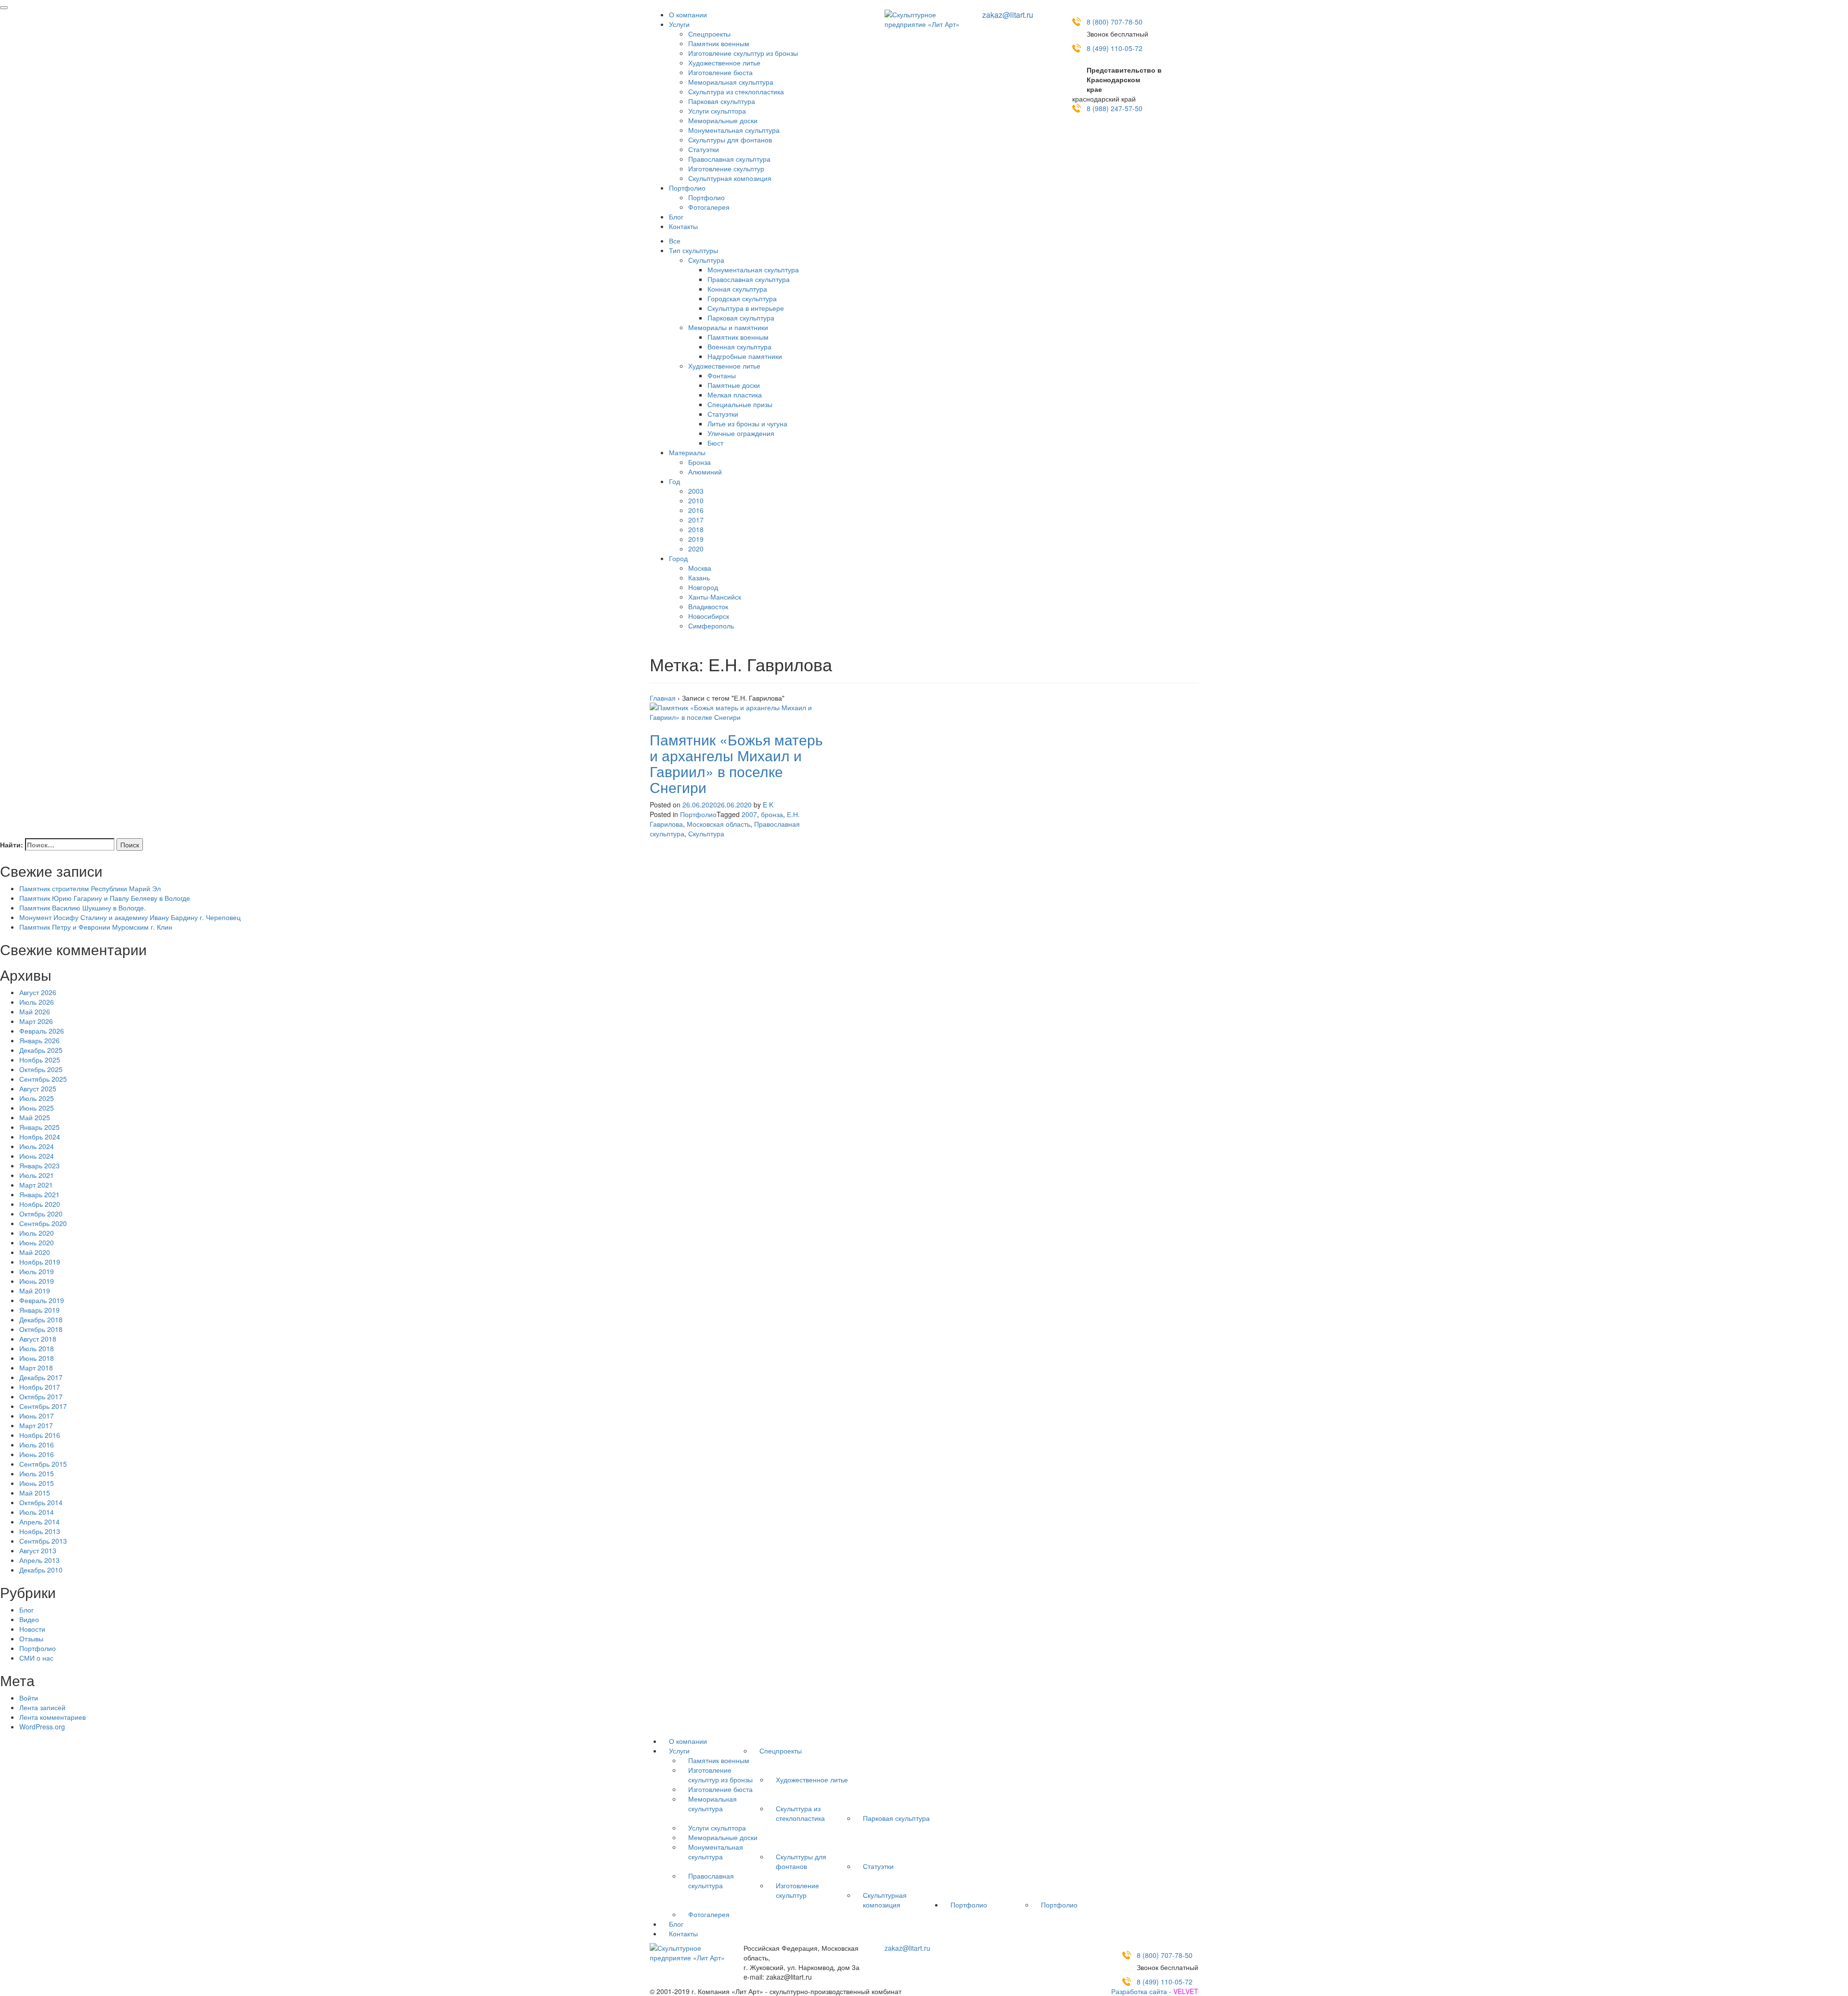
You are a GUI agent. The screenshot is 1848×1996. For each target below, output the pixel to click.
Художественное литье (724, 63)
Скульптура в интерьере (746, 308)
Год (674, 481)
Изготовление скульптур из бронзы (743, 53)
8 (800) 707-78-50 (1115, 22)
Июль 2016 (37, 1445)
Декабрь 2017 (41, 1377)
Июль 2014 (37, 1512)
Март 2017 (36, 1425)
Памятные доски (734, 385)
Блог (676, 217)
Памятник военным (719, 43)
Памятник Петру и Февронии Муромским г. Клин (96, 927)
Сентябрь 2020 (43, 1223)
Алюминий (705, 472)
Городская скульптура (742, 298)
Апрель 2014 (39, 1522)
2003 (696, 491)
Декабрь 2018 (41, 1319)
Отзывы (31, 1638)
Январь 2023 (39, 1165)
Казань (699, 577)
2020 (696, 549)
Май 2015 (35, 1493)
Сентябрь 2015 (43, 1464)
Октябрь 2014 (41, 1502)
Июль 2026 (37, 1002)
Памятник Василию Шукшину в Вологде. (83, 908)
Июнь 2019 (37, 1281)
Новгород (703, 587)
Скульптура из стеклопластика (736, 91)
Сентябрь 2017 (43, 1406)
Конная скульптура (737, 289)
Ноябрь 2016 (40, 1435)
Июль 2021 (37, 1175)
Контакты (683, 226)
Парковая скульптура (722, 101)
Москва (700, 568)
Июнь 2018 (37, 1358)
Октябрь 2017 (41, 1396)
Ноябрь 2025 (40, 1060)
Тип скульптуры (693, 250)
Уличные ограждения (741, 433)
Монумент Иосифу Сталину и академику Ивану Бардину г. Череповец (130, 917)
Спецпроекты (709, 34)
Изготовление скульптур (726, 168)
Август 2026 (38, 992)
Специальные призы (740, 404)
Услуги (679, 24)
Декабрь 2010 (41, 1570)
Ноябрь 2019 (40, 1262)
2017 (696, 520)
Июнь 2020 (37, 1242)
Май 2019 (35, 1291)
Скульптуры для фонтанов (730, 140)
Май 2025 (35, 1117)
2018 (696, 529)
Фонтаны (722, 375)
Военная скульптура (739, 346)
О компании (688, 14)
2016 (696, 510)
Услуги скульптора (717, 111)
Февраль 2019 (42, 1300)
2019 (696, 539)
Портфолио (687, 188)
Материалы (687, 452)
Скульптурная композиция (730, 178)
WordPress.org (42, 1727)
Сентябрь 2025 (43, 1079)
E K (768, 805)
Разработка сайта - (1155, 1991)
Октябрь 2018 (41, 1329)
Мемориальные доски (723, 120)
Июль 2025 (37, 1098)
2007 (749, 814)
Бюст (715, 443)
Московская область (719, 824)
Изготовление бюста (720, 72)
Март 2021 (36, 1185)
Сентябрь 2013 (43, 1541)
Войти (29, 1698)
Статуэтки (704, 149)
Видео (29, 1619)
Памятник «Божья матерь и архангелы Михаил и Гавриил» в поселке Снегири (736, 763)
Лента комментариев (52, 1717)
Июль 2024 (37, 1146)
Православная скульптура (729, 159)
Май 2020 (35, 1252)
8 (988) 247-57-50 (1115, 108)
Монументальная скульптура (734, 130)
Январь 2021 (39, 1194)
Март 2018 (36, 1368)
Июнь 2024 (37, 1156)
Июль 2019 (37, 1271)
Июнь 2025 (37, 1108)
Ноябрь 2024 (40, 1137)
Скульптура (706, 260)
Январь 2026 (39, 1040)
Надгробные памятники (745, 356)
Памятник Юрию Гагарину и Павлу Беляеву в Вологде (105, 898)
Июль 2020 (37, 1233)
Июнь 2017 (37, 1416)
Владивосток (708, 606)
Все (675, 241)
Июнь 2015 (37, 1483)
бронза (772, 814)
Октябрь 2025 (41, 1069)
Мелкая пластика (735, 395)
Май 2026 (35, 1011)
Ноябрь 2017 (40, 1387)
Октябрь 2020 (41, 1214)
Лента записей (42, 1707)
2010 (696, 500)
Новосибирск (709, 616)
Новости (32, 1629)
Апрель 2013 (39, 1560)
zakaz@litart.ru (1008, 15)
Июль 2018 (37, 1348)
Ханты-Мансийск (715, 597)
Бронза (699, 462)
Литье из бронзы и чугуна (747, 423)
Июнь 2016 (37, 1454)
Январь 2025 (39, 1127)
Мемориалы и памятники (728, 327)
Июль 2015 (37, 1473)
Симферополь (711, 626)
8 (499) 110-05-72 (1115, 48)
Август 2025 (38, 1088)
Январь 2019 (39, 1310)
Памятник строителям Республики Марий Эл (90, 888)
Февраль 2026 (42, 1031)
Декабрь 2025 (41, 1050)
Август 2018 (38, 1339)
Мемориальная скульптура (731, 82)
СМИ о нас (36, 1658)
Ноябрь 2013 (40, 1531)
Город (678, 558)
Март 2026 (36, 1021)
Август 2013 (38, 1550)
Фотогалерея (709, 207)
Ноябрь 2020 (40, 1204)
